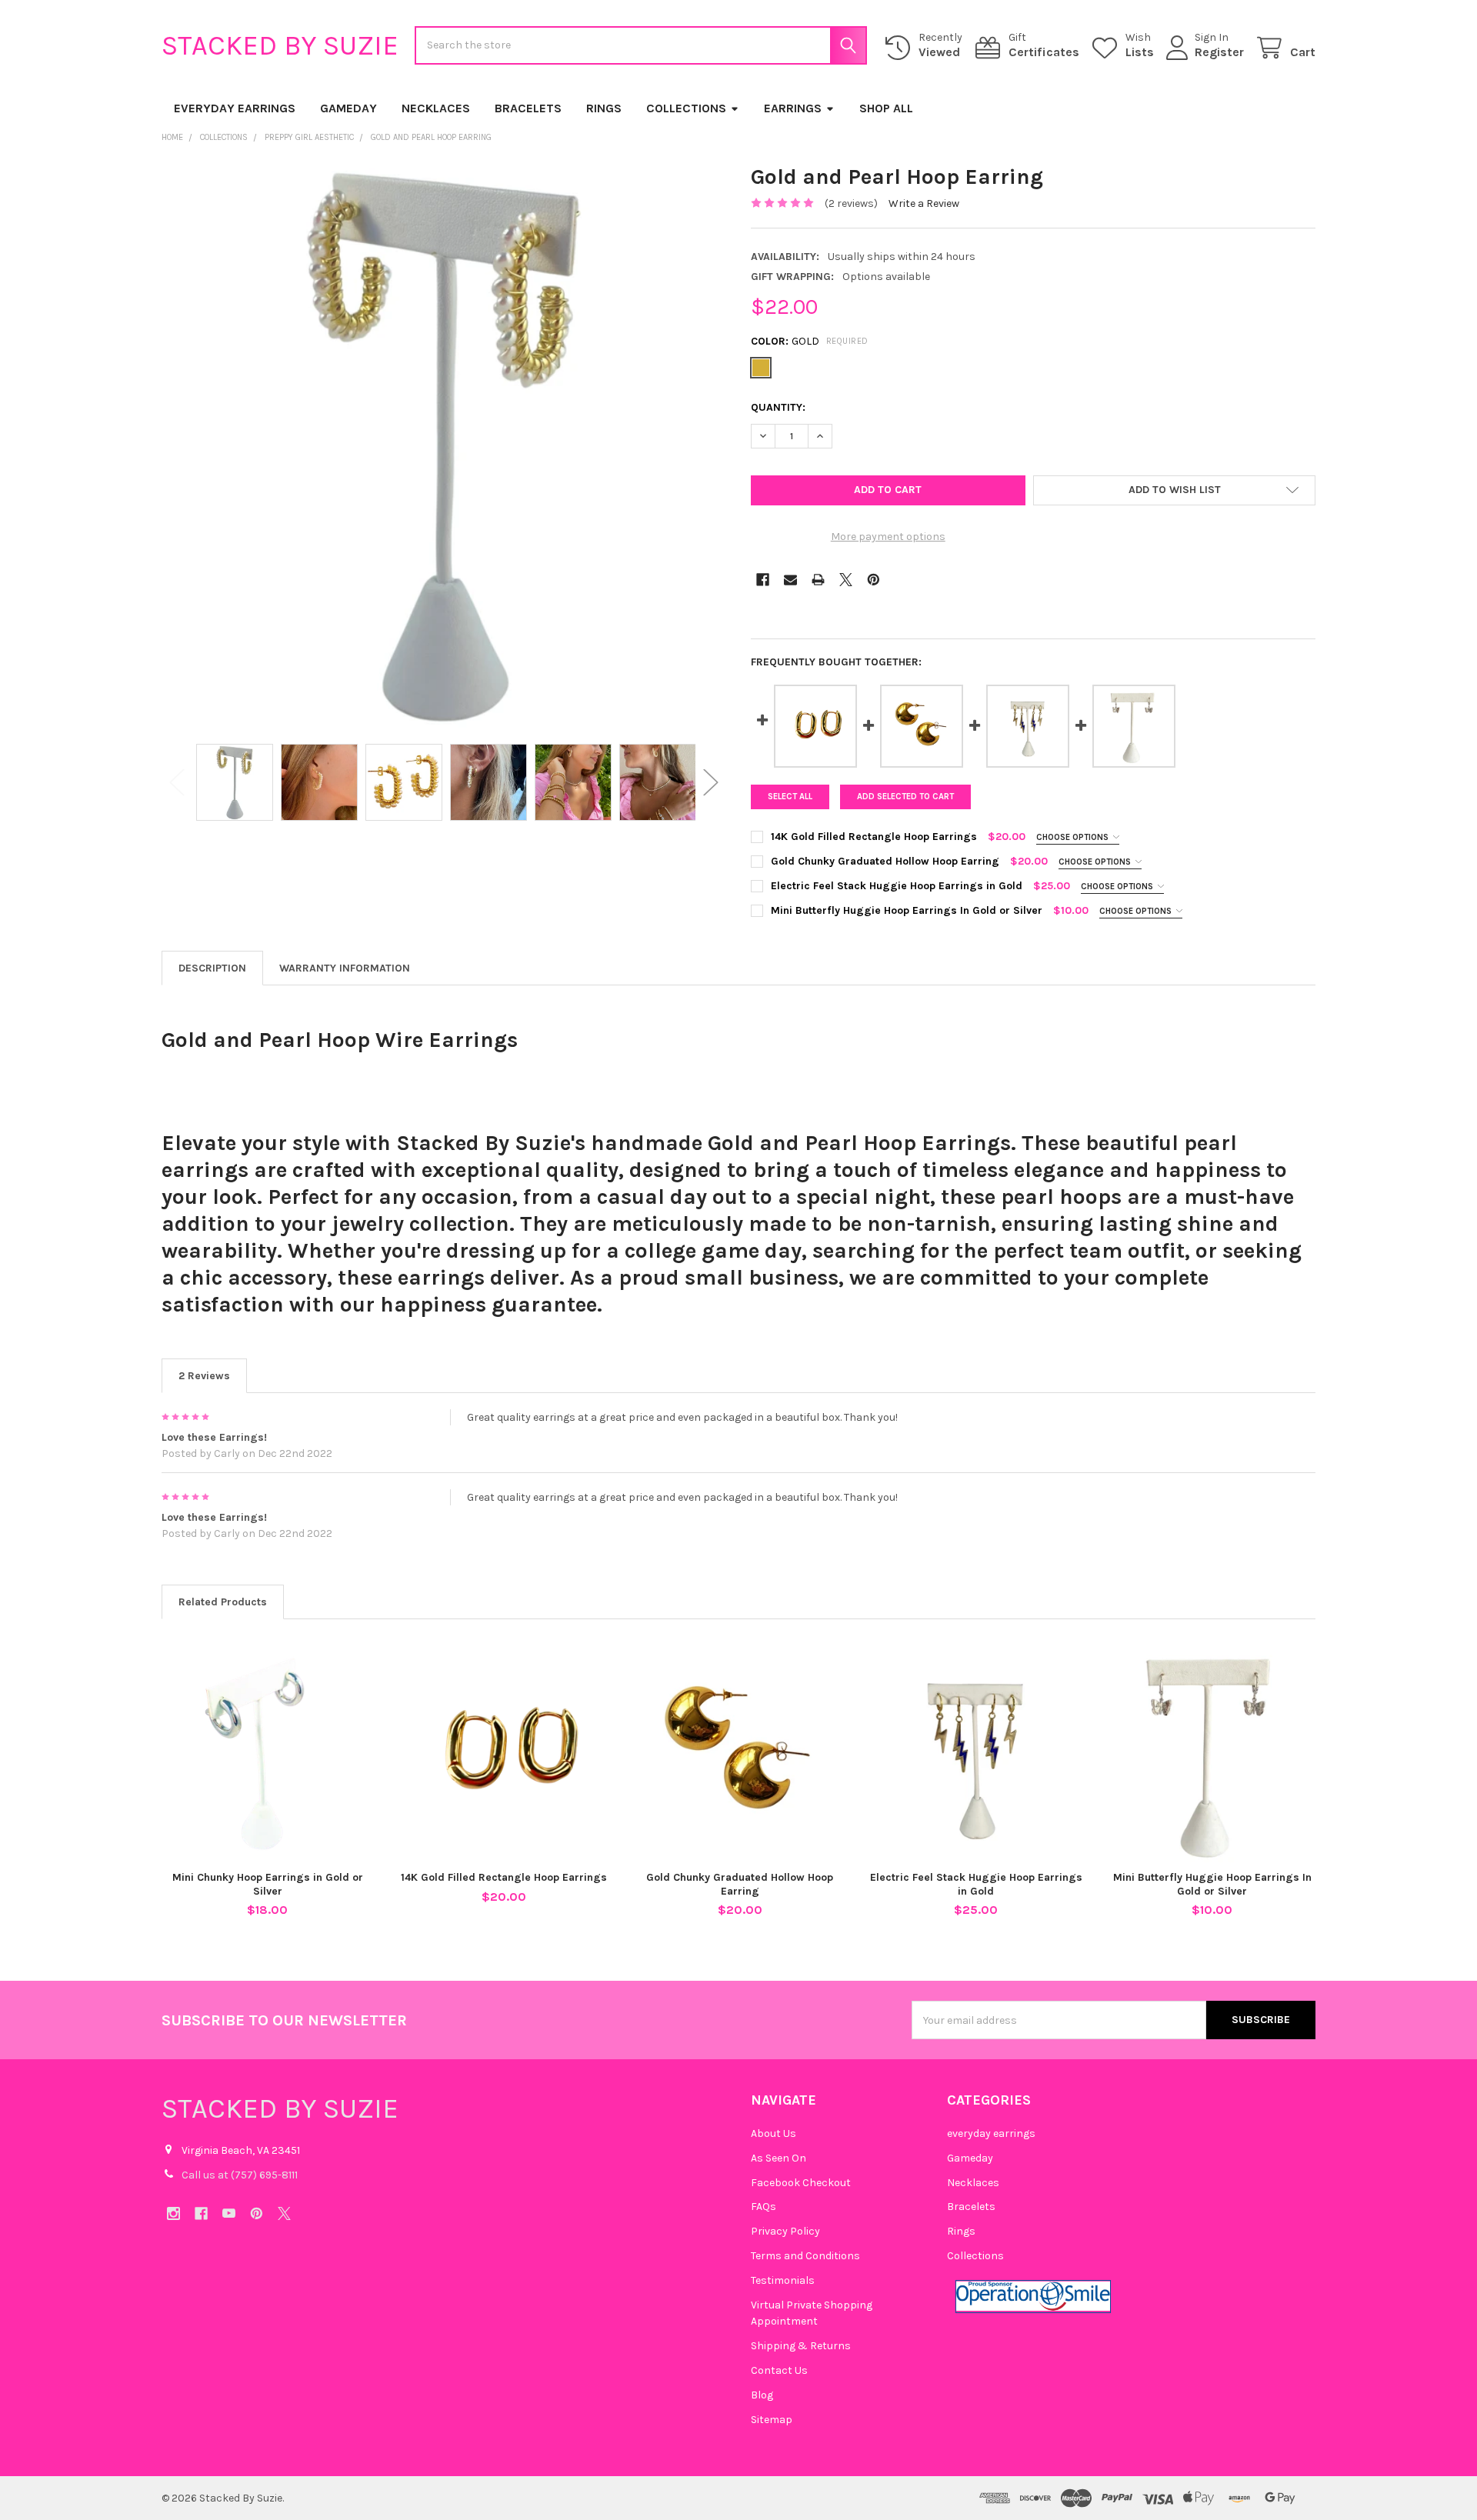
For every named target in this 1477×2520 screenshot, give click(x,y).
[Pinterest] (874, 580)
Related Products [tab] (223, 1602)
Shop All (886, 108)
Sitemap (772, 2420)
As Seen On (779, 2158)
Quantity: (778, 407)
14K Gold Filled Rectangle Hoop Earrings (504, 1877)
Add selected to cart (905, 797)
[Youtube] (229, 2213)
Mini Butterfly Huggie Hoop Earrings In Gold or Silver (1212, 1884)
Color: (810, 341)
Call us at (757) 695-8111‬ (240, 2175)
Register (1219, 52)
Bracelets (528, 108)
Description (212, 968)
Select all (790, 797)
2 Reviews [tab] (204, 1376)
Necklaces (436, 108)
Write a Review (924, 203)
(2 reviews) (851, 203)
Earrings (793, 108)
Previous (177, 783)
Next (711, 783)
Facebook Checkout (801, 2183)
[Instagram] (173, 2213)
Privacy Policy (785, 2231)
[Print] (818, 580)
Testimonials (783, 2280)
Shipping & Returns (801, 2346)
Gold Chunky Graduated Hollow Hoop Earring (740, 1884)
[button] (1174, 491)
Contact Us (779, 2370)
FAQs (764, 2207)
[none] (444, 445)
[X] (846, 580)
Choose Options (1074, 837)
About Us (774, 2133)
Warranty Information (345, 968)
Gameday (348, 108)
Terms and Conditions (805, 2256)
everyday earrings (235, 108)
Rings (604, 108)
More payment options (888, 537)
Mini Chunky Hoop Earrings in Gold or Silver (268, 1884)
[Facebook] (763, 580)
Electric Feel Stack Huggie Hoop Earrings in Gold (976, 1884)
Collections (686, 108)
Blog (762, 2395)
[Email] (790, 580)
